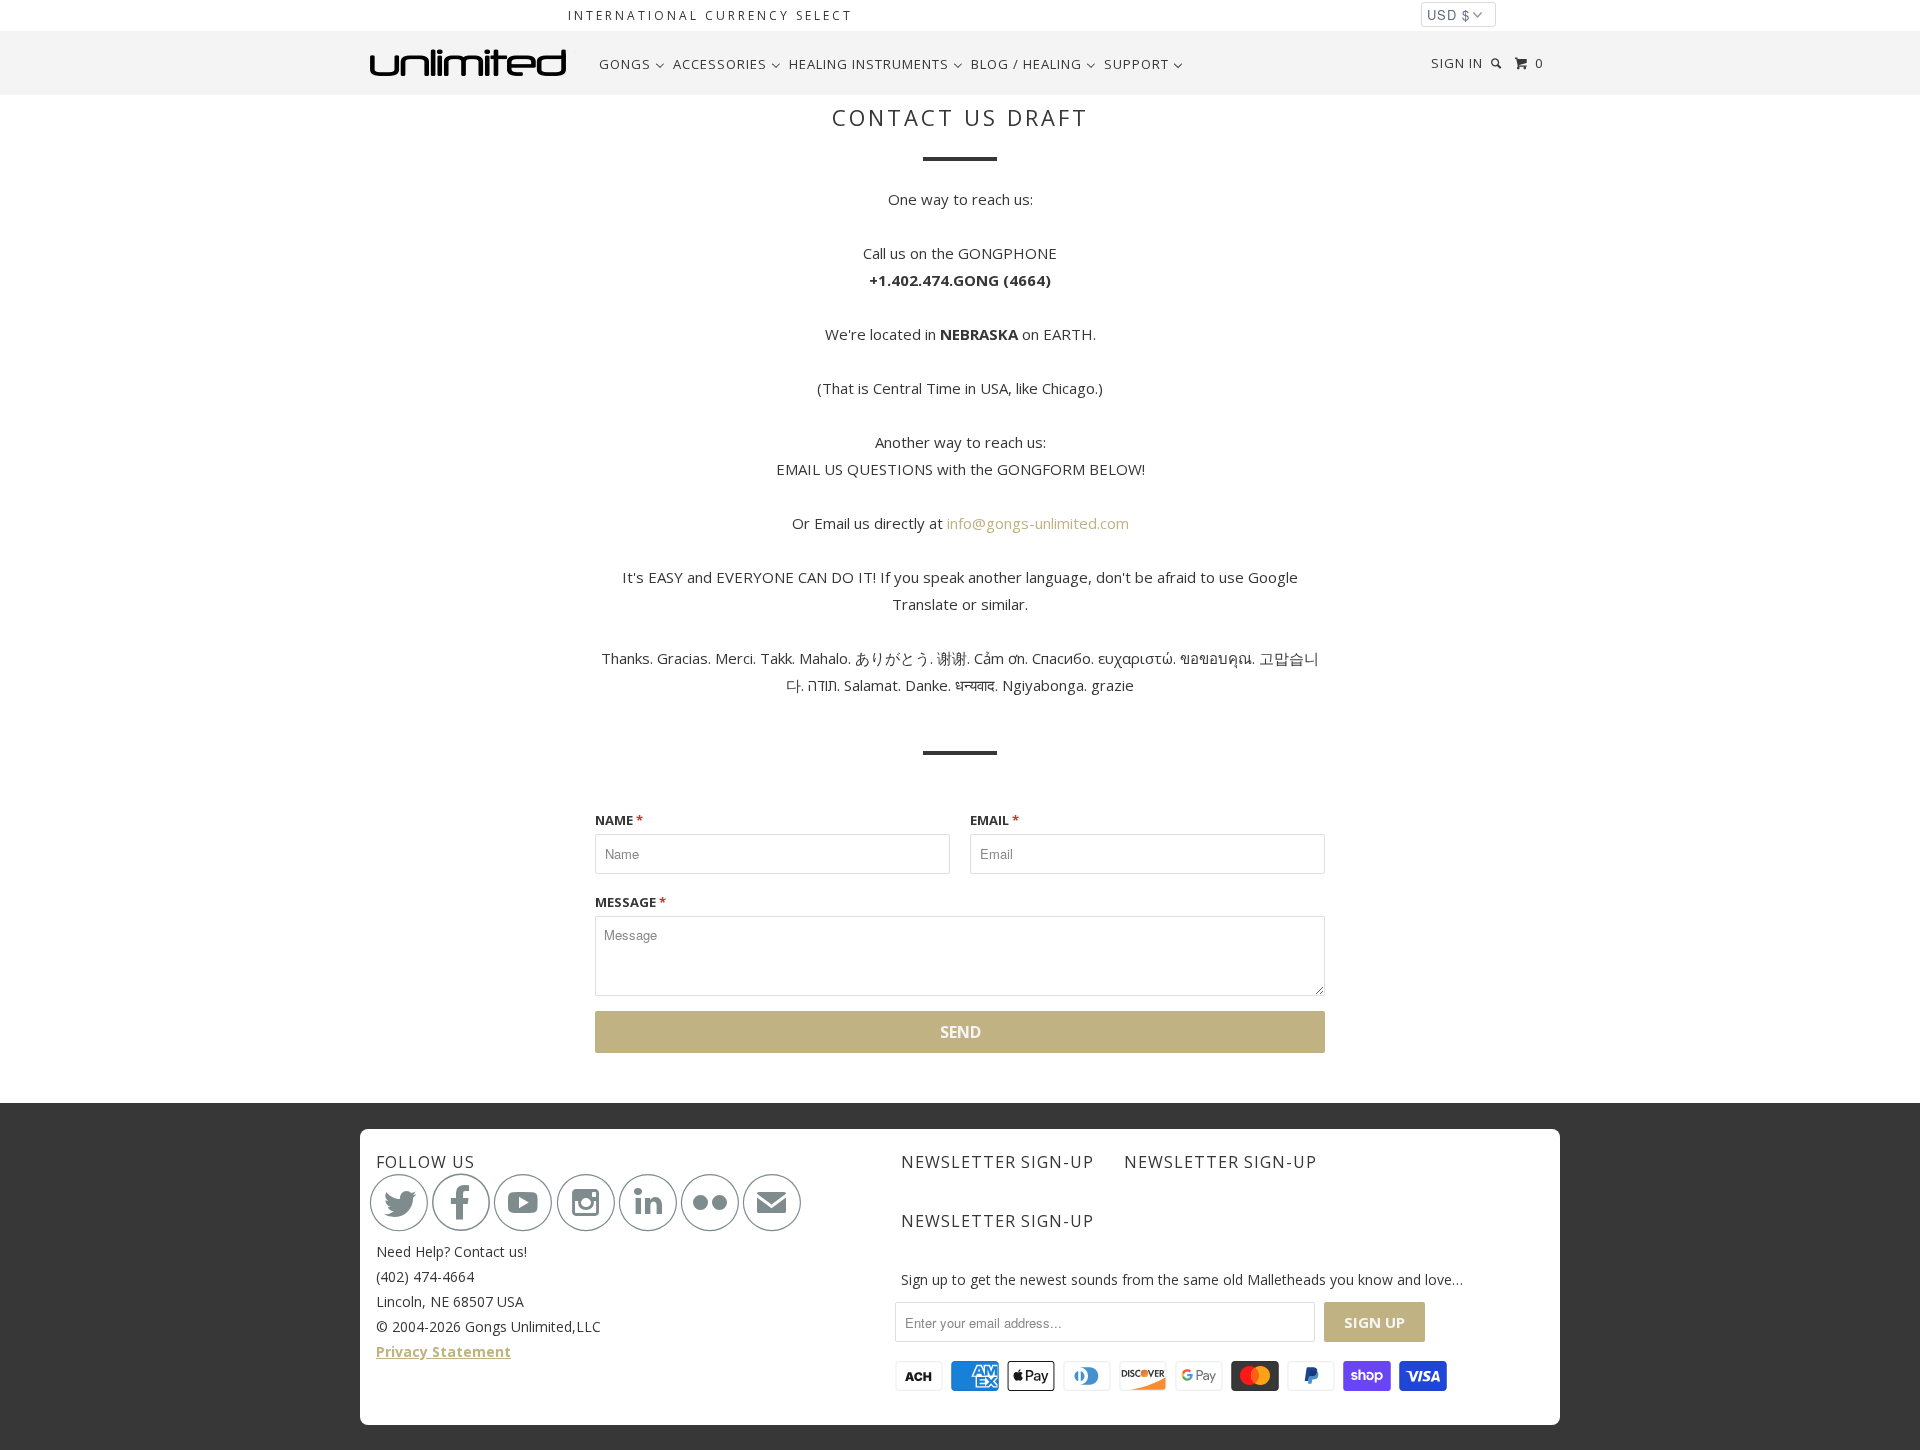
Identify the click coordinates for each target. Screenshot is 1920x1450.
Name (619, 820)
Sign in (1457, 63)
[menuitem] (632, 64)
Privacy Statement (443, 1351)
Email (994, 820)
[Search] (1498, 63)
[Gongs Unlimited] (472, 63)
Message (630, 902)
